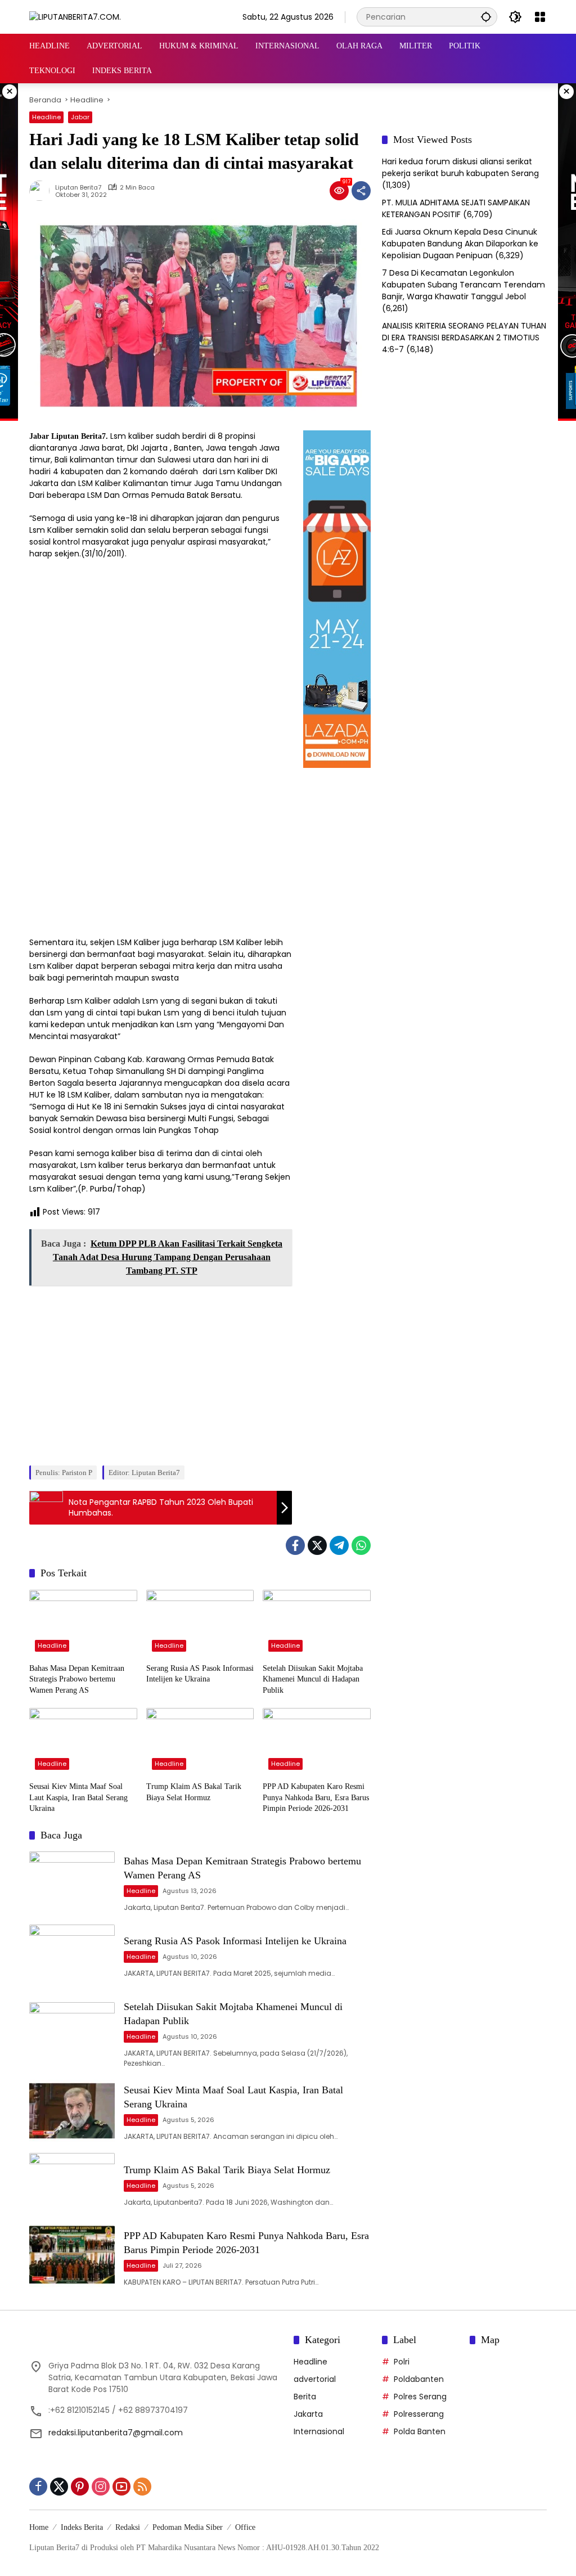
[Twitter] (317, 1545)
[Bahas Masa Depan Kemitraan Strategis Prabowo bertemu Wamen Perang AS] (83, 1624)
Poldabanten (419, 2379)
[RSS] (142, 2487)
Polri (402, 2362)
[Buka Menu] (540, 17)
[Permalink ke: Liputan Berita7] (42, 191)
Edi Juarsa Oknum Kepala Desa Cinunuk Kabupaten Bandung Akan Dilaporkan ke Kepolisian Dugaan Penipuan (460, 244)
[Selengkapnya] (156, 2342)
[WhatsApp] (361, 1545)
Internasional (319, 2431)
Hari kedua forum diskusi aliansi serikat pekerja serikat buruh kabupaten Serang (460, 167)
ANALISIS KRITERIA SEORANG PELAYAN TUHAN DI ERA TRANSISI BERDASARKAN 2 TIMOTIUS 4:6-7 (464, 338)
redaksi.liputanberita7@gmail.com (116, 2433)
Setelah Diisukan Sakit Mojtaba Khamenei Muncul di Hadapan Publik (313, 1679)
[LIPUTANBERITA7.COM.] (75, 16)
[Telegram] (339, 1545)
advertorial (315, 2379)
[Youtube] (121, 2487)
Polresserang (419, 2414)
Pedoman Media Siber (188, 2527)
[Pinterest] (80, 2487)
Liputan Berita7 (78, 188)
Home (39, 2527)
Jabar (80, 117)
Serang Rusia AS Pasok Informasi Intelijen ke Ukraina (200, 1674)
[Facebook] (295, 1545)
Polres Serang (420, 2397)
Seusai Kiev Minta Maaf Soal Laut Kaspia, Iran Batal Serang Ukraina (78, 1797)
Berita (305, 2397)
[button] (486, 17)
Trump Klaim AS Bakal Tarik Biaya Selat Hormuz (194, 1792)
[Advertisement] (160, 1372)
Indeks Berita (82, 2527)
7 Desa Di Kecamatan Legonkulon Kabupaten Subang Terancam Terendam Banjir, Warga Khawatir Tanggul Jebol (463, 285)
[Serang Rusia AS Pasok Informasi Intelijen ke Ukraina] (200, 1624)
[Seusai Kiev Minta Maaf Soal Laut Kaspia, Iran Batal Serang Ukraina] (83, 1742)
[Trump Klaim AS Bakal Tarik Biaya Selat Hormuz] (200, 1742)
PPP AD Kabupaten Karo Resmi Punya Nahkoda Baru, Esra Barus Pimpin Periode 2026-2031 (316, 1797)
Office (245, 2527)
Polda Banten (420, 2431)
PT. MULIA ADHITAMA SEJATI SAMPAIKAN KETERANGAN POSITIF (456, 208)
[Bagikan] (361, 191)
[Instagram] (101, 2487)
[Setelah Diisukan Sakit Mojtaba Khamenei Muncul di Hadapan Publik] (317, 1624)
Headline (46, 117)
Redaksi (128, 2527)
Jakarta (308, 2414)
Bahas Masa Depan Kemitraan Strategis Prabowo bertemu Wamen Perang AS (77, 1679)
